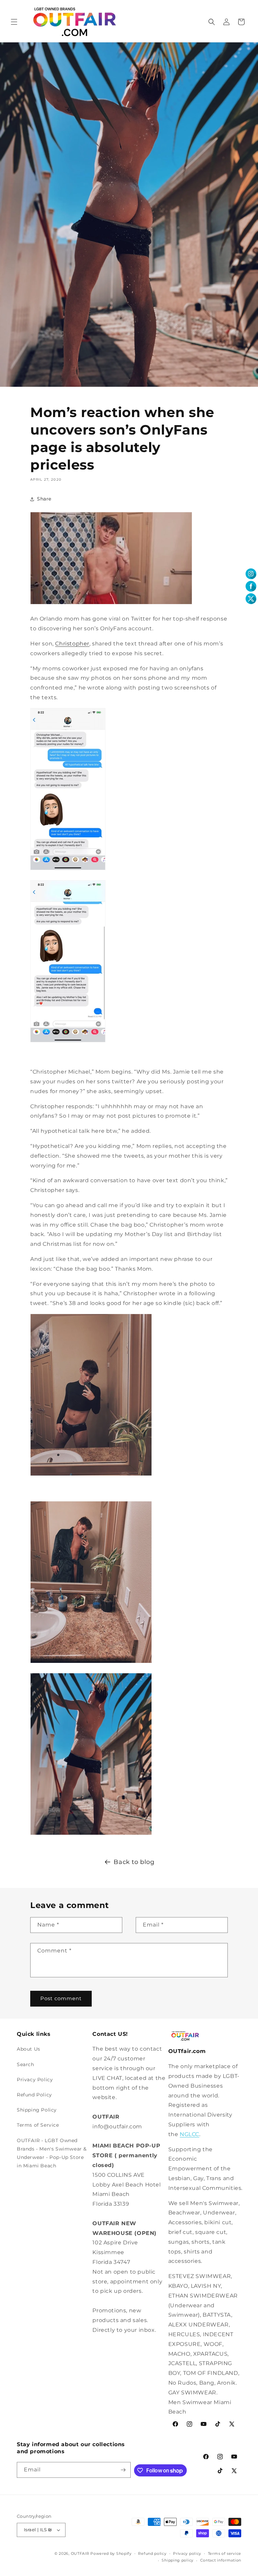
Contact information (221, 2560)
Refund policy (152, 2553)
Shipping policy (178, 2560)
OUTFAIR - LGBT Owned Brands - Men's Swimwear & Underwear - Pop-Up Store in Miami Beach (52, 2153)
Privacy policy (187, 2553)
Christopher (72, 644)
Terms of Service (38, 2125)
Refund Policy (34, 2095)
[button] (14, 22)
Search (26, 2064)
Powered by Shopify (111, 2553)
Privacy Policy (35, 2080)
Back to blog (134, 1862)
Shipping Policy (37, 2110)
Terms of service (225, 2553)
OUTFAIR (80, 2553)
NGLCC (189, 2134)
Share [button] (44, 499)
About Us (29, 2049)
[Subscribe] (123, 2470)
